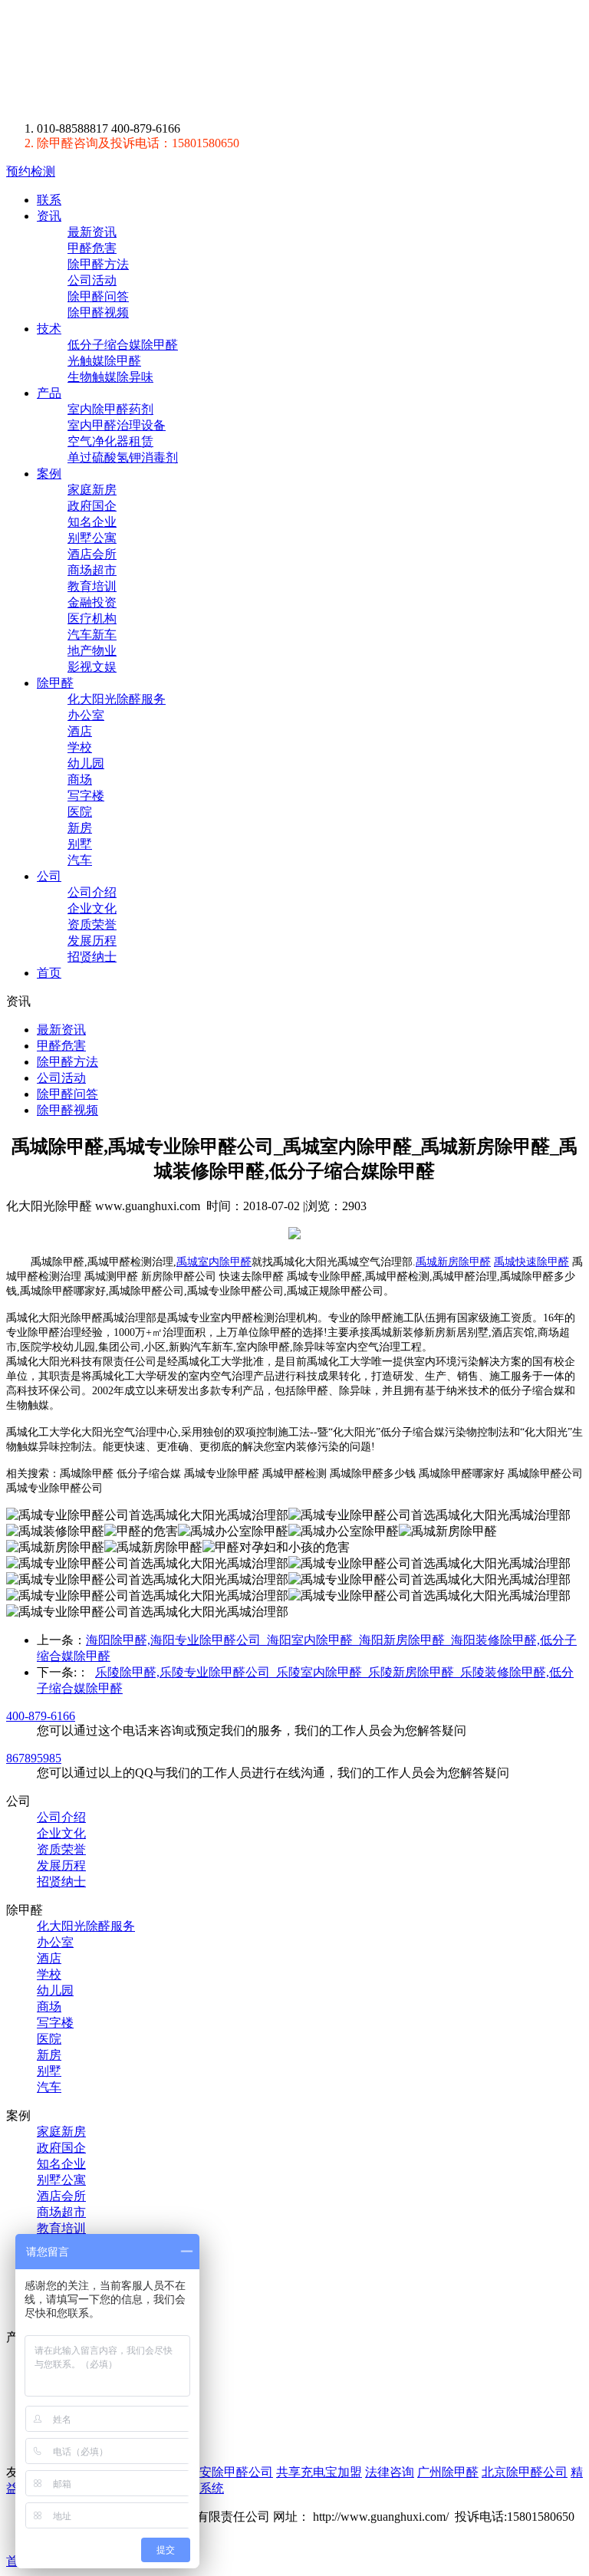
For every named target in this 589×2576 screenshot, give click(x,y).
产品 (49, 393)
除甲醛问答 (98, 296)
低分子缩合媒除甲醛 (123, 345)
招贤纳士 (92, 957)
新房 (80, 828)
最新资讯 (92, 232)
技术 (49, 329)
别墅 (80, 844)
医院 (80, 812)
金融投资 (92, 602)
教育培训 (92, 586)
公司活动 (92, 280)
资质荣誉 (92, 924)
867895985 (34, 1758)
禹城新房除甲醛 (453, 1262)
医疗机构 (92, 619)
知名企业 (92, 522)
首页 (49, 973)
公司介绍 (92, 892)
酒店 (80, 731)
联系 (49, 200)
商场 (80, 780)
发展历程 (92, 941)
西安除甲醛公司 (230, 2472)
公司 (49, 876)
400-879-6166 (41, 1716)
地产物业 (92, 651)
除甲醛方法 (98, 264)
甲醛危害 (92, 248)
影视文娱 (92, 667)
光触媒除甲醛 (104, 361)
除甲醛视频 (98, 313)
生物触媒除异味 (110, 377)
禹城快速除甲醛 (531, 1262)
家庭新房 (92, 490)
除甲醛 (149, 61)
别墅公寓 (92, 538)
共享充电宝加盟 (319, 2472)
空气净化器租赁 (110, 441)
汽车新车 (92, 635)
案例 (49, 474)
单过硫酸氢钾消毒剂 (123, 457)
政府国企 (92, 506)
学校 (80, 747)
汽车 (80, 860)
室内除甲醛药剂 (110, 409)
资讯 (49, 216)
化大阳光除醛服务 (117, 699)
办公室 (86, 715)
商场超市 (92, 570)
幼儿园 (86, 763)
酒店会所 (92, 554)
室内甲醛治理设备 (117, 425)
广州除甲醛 (448, 2472)
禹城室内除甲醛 (214, 1262)
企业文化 (92, 908)
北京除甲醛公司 (525, 2472)
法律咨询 (390, 2472)
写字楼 (86, 796)
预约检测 (31, 171)
